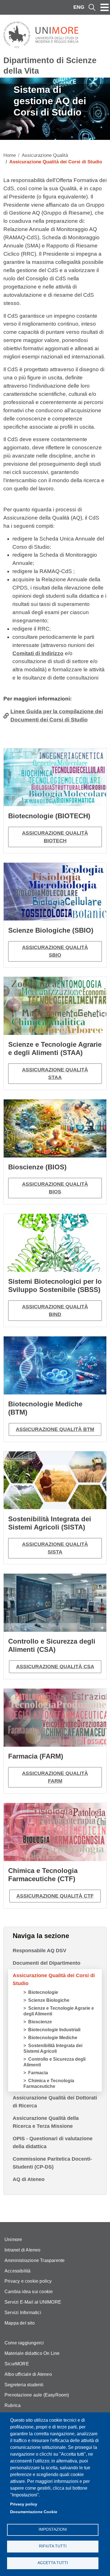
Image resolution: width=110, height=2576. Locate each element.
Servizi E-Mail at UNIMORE (33, 2302)
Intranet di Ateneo (23, 2250)
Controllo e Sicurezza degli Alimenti (54, 2062)
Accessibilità (18, 2271)
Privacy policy (24, 2504)
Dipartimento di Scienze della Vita (50, 66)
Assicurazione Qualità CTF (55, 1896)
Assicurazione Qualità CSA (55, 1667)
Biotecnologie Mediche (53, 2038)
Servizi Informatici (23, 2313)
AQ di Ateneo (29, 2179)
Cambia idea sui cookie (29, 2292)
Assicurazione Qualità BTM (55, 1429)
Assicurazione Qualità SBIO (55, 951)
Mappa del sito (20, 2323)
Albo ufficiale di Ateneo (28, 2374)
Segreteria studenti (24, 2385)
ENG (79, 7)
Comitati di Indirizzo (38, 653)
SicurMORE (17, 2364)
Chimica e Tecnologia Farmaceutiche (49, 2083)
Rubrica (13, 2405)
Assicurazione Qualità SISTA (55, 1548)
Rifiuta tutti (53, 2546)
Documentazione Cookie (34, 2512)
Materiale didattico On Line (32, 2353)
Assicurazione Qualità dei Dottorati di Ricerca (55, 2102)
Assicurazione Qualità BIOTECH (55, 837)
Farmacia (38, 2073)
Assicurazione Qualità (45, 155)
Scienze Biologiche (49, 2000)
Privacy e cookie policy (28, 2281)
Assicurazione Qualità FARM (55, 1777)
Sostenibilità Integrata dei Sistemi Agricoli (53, 2048)
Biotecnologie (43, 1992)
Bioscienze (40, 2022)
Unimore (13, 2239)
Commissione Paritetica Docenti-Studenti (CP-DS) (52, 2163)
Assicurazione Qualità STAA (55, 1074)
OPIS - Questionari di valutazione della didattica (53, 2143)
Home (10, 155)
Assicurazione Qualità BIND (55, 1311)
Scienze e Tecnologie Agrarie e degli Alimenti (59, 2011)
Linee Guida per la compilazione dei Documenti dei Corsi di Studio (57, 715)
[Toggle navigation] (105, 7)
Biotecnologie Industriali (54, 2030)
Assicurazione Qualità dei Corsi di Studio (54, 1979)
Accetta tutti (53, 2563)
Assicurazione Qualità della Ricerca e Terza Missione (46, 2122)
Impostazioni (53, 2529)
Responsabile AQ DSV (39, 1951)
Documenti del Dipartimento (47, 1963)
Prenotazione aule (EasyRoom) (37, 2395)
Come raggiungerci (24, 2343)
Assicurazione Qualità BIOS (55, 1188)
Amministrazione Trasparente (35, 2260)
